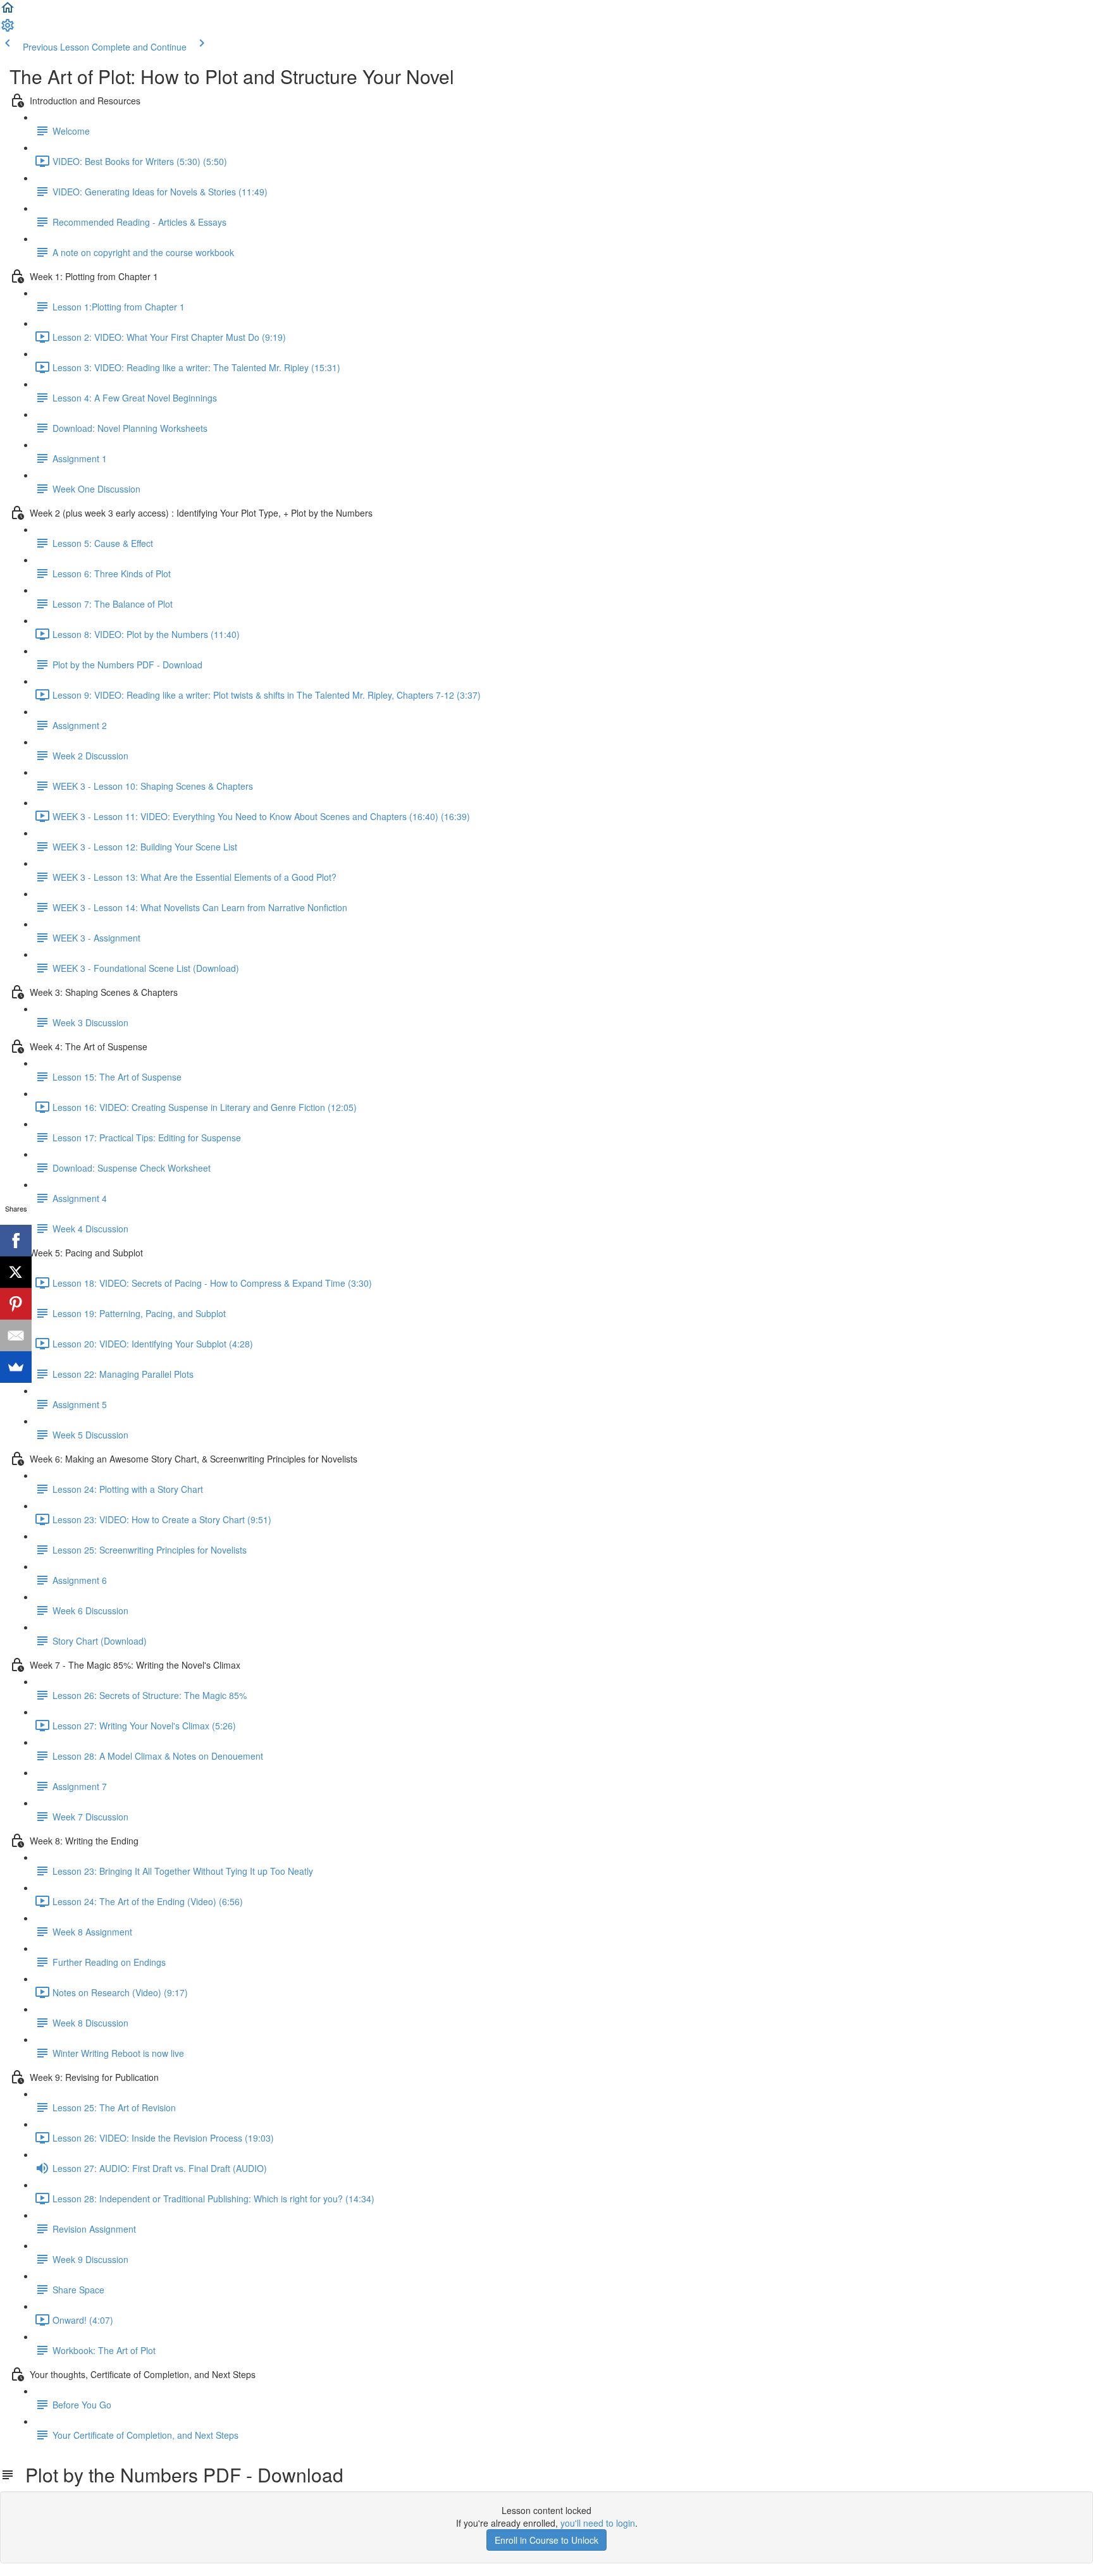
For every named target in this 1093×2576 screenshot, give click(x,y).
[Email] (16, 1335)
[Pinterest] (16, 1304)
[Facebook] (16, 1241)
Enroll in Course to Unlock (546, 2540)
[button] (8, 11)
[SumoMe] (16, 1367)
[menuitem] (8, 29)
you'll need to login (598, 2523)
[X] (16, 1272)
